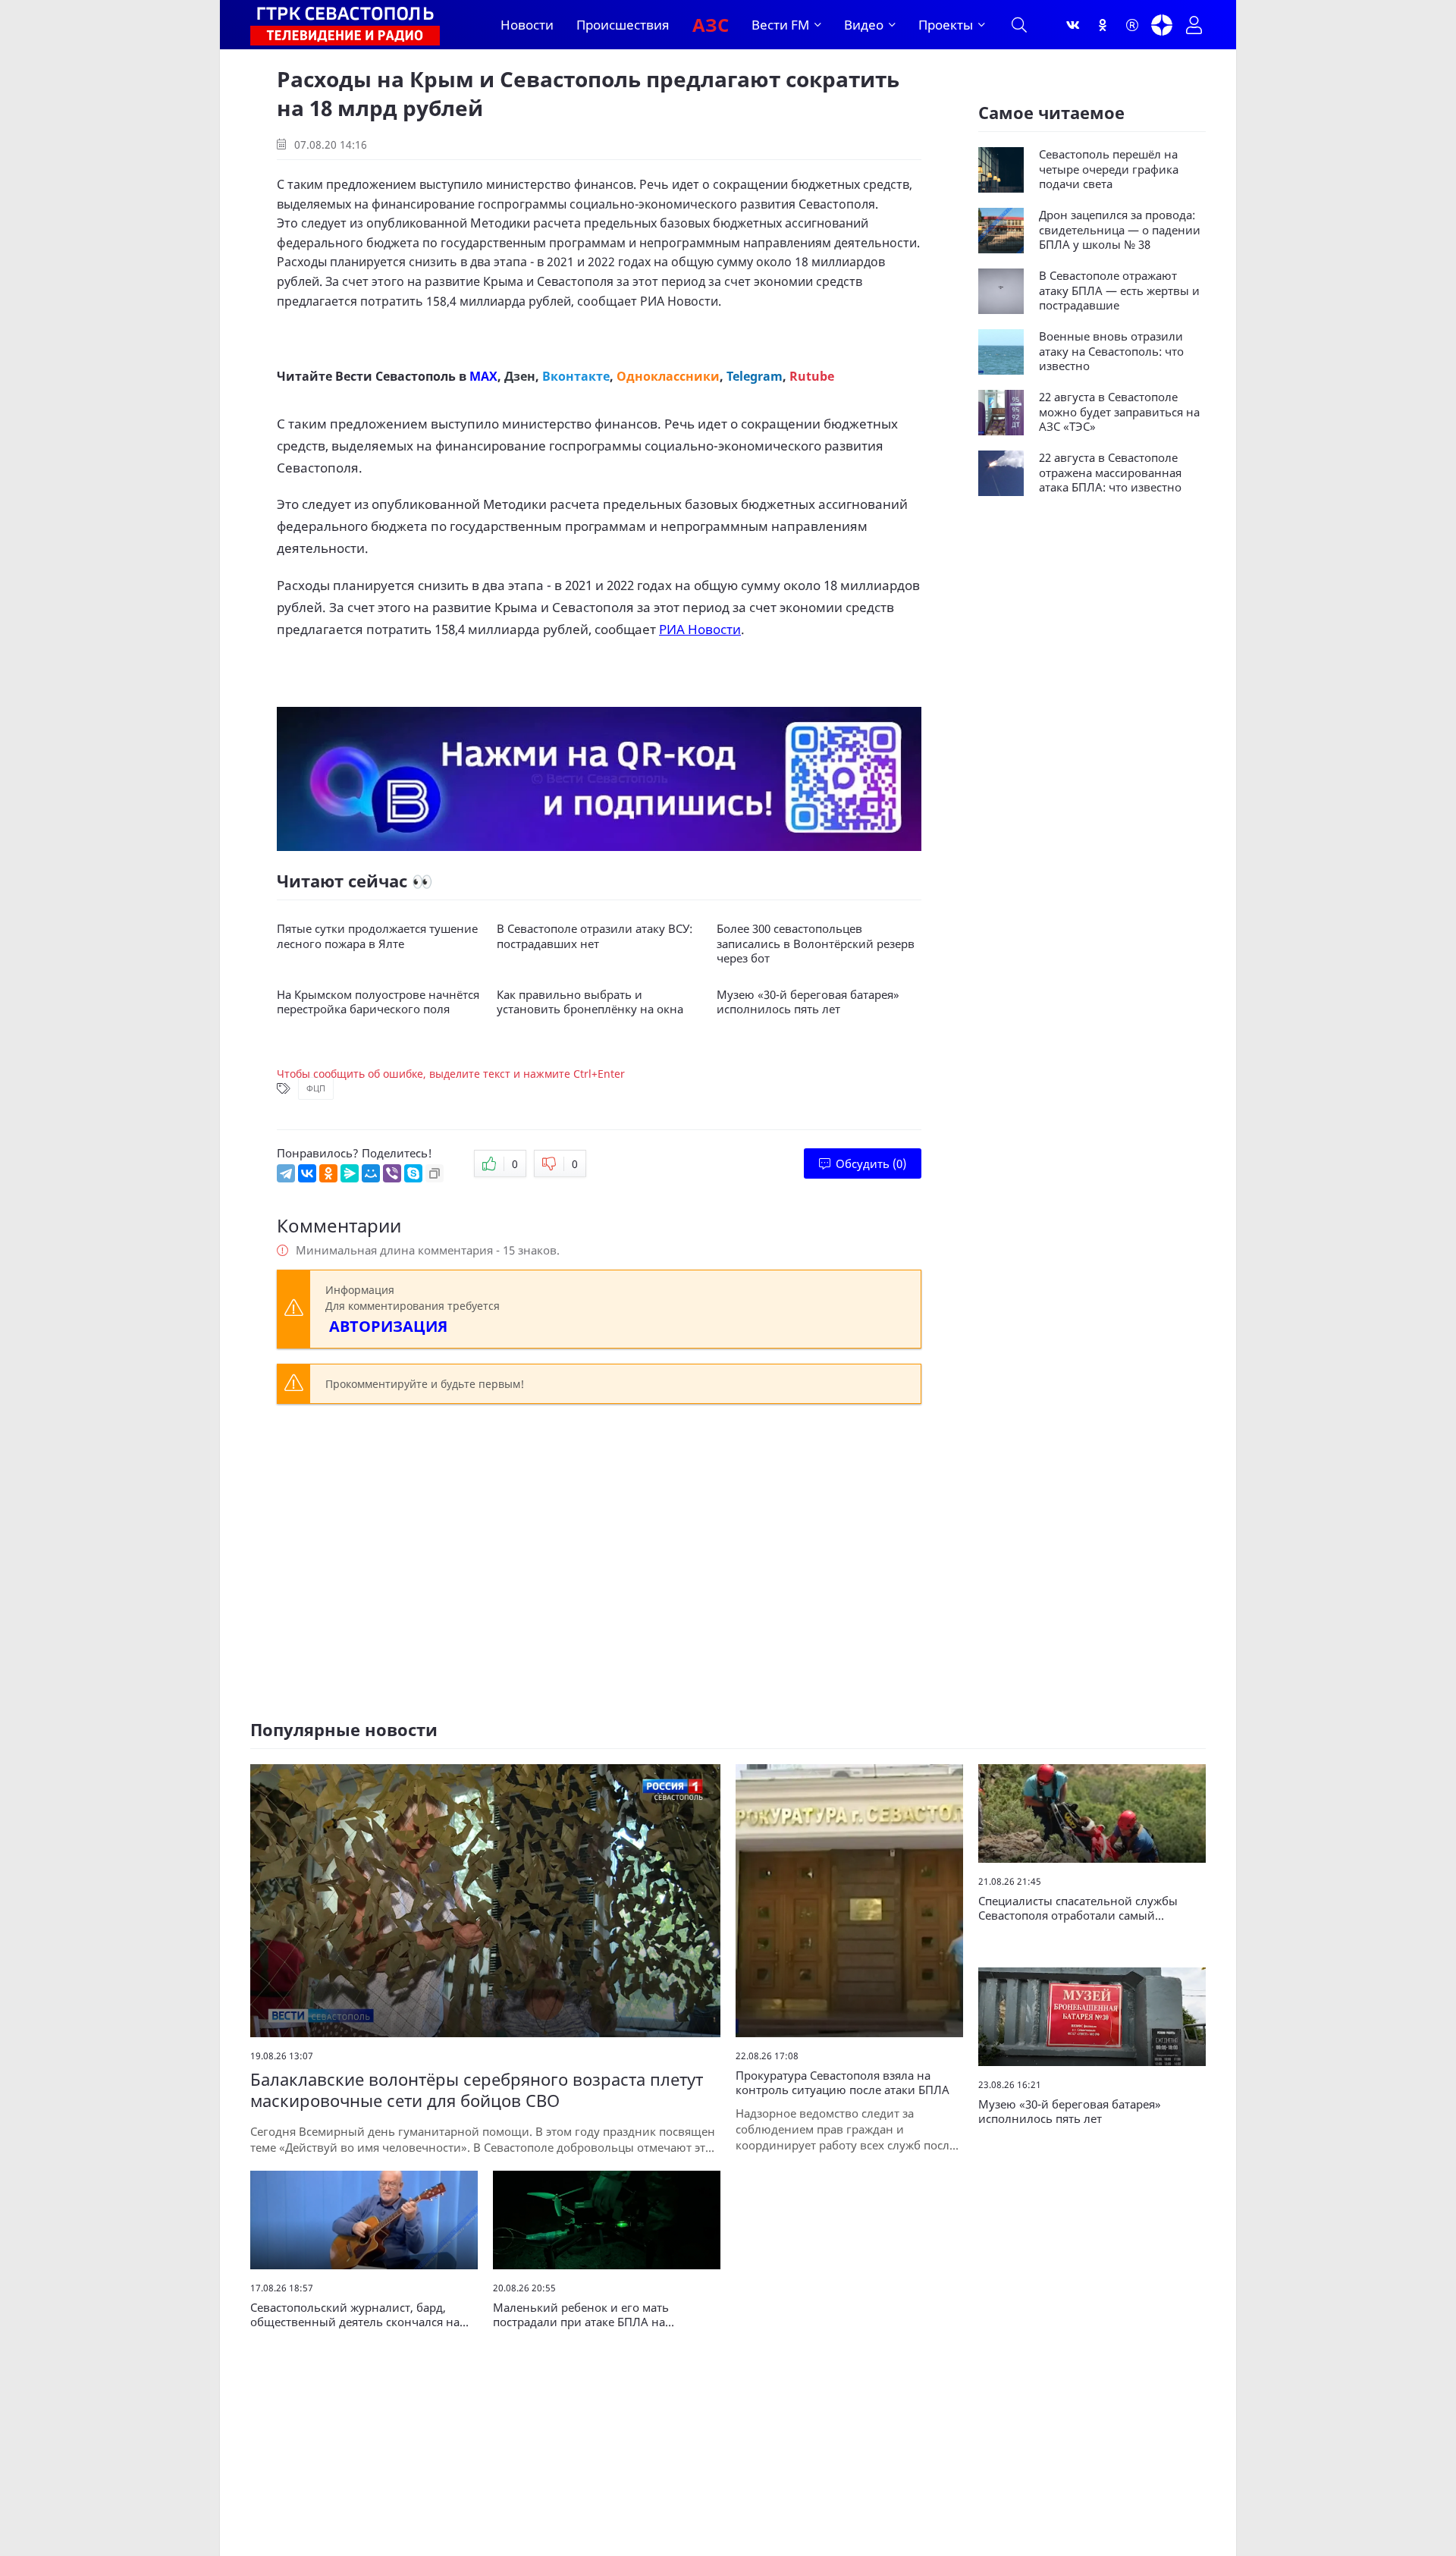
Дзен (520, 376)
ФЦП (316, 1088)
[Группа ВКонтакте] (1073, 25)
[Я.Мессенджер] (350, 1173)
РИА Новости (679, 301)
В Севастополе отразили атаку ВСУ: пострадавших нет (595, 936)
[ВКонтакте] (307, 1173)
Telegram (755, 376)
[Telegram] (286, 1173)
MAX (483, 376)
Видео (864, 25)
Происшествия (623, 25)
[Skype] (413, 1173)
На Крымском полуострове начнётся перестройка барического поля (378, 1002)
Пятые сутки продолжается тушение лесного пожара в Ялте (377, 936)
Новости (527, 25)
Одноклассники (668, 376)
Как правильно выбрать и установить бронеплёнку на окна (590, 1002)
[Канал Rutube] (1132, 25)
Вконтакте (576, 376)
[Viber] (392, 1173)
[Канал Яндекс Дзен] (1162, 25)
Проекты (946, 25)
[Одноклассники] (1103, 25)
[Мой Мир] (371, 1173)
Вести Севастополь (395, 376)
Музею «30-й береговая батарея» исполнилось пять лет (808, 1002)
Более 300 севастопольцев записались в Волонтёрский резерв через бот (816, 944)
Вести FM (780, 25)
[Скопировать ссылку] (435, 1173)
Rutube (812, 376)
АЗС (711, 25)
